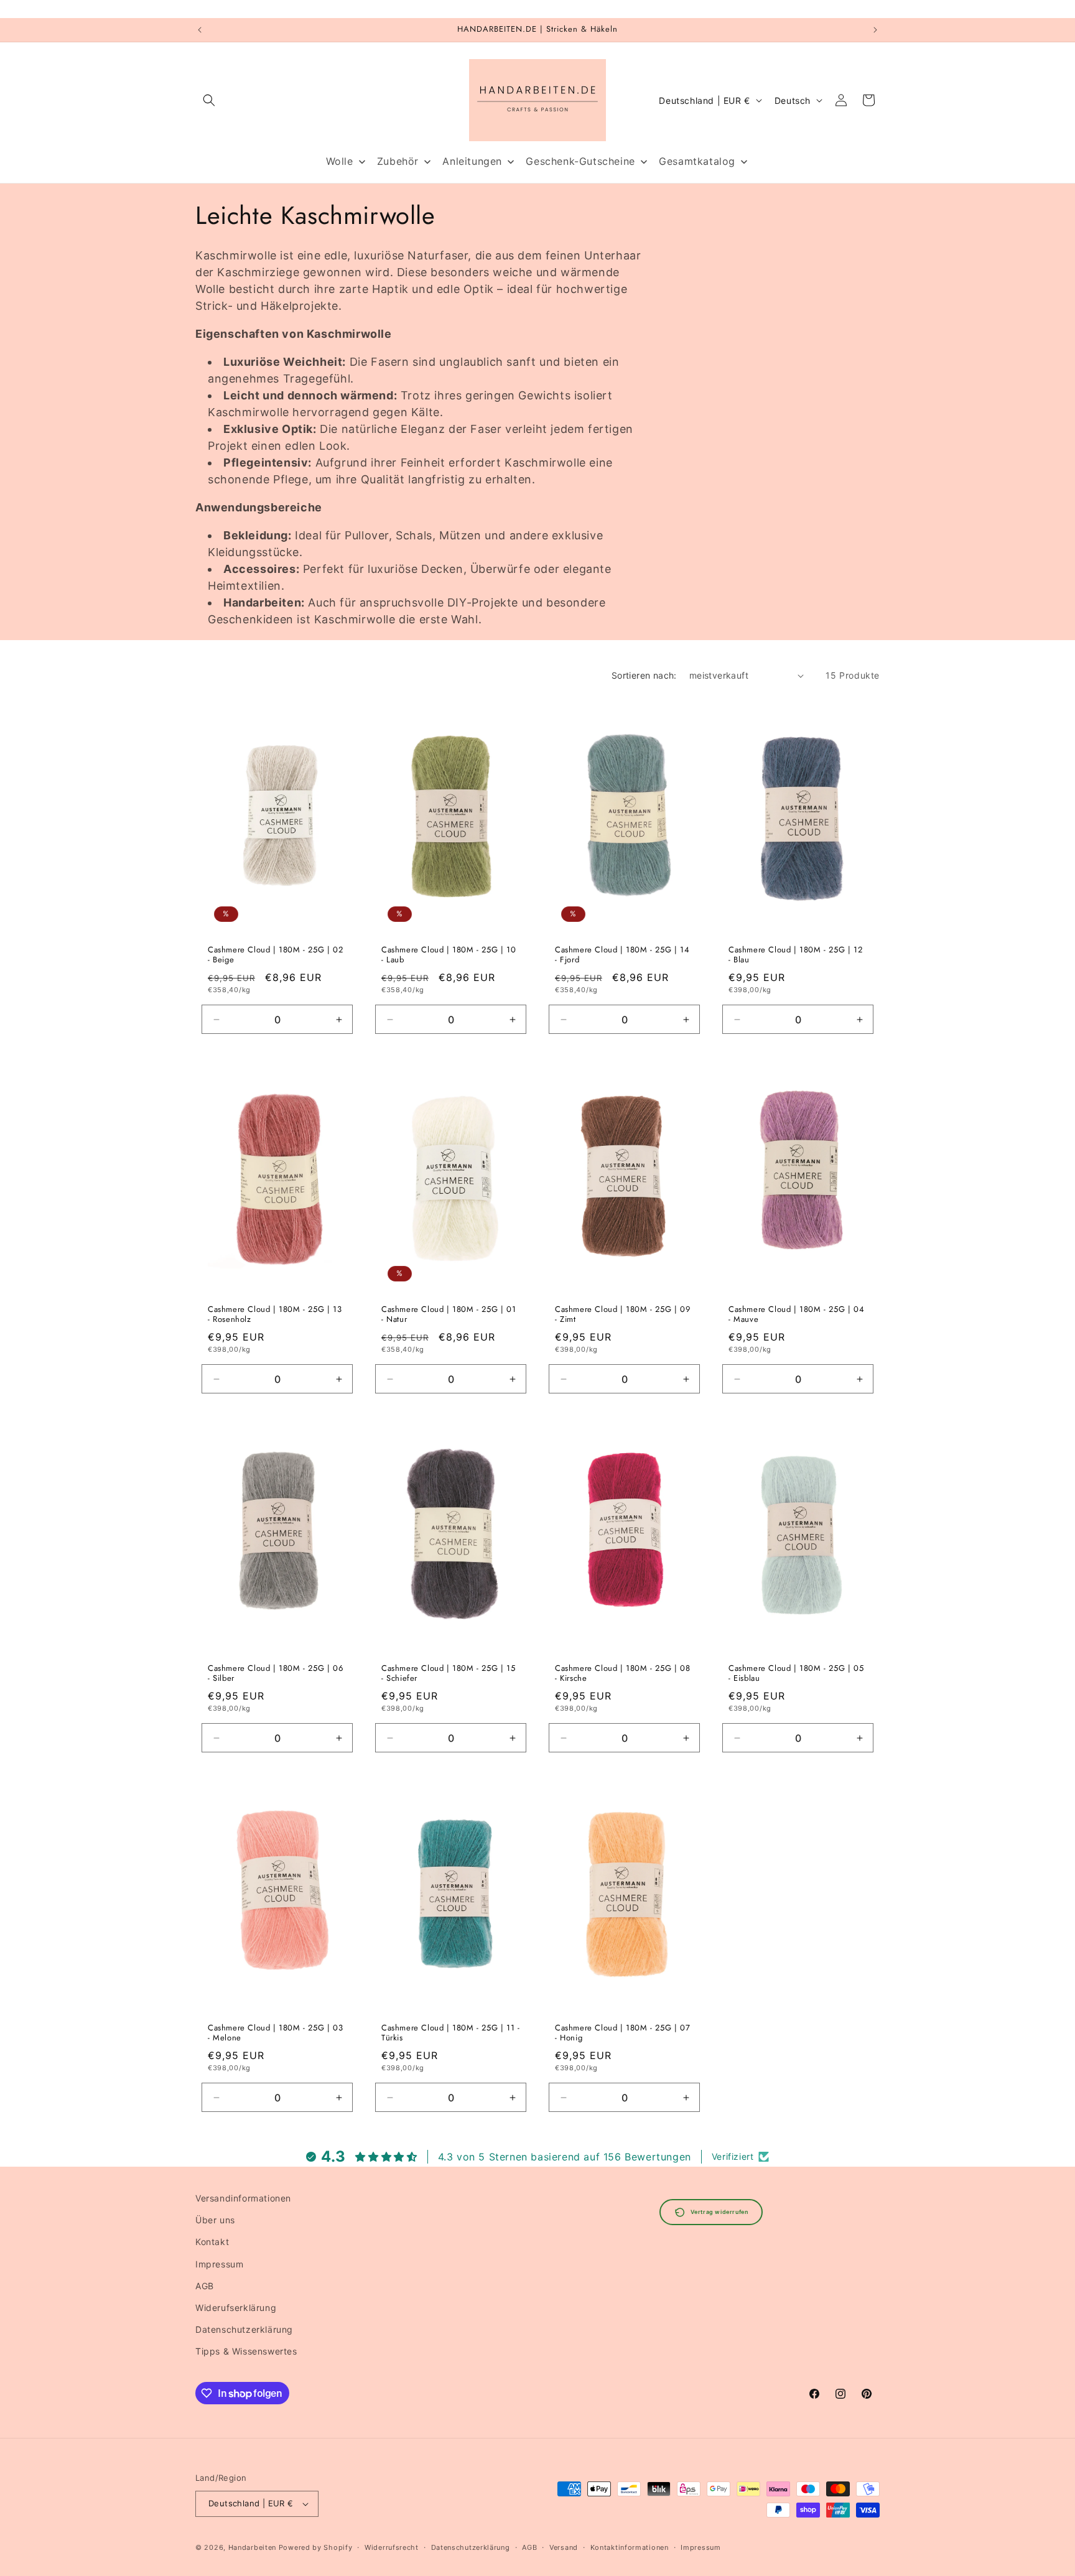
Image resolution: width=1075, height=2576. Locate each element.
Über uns (215, 2220)
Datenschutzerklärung (244, 2329)
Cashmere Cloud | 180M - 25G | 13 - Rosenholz (275, 1314)
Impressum (219, 2264)
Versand (564, 2547)
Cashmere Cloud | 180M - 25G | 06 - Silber (275, 1674)
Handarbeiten (252, 2547)
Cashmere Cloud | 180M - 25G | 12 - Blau (795, 956)
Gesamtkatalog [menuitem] (697, 161)
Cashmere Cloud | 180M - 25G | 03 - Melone (275, 2033)
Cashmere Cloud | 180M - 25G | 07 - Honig (622, 2033)
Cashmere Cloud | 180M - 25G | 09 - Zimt (622, 1314)
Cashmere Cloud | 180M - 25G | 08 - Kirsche (622, 1674)
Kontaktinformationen (630, 2547)
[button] (209, 100)
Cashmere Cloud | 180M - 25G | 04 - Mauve (796, 1314)
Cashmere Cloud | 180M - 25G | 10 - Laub (449, 956)
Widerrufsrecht (392, 2547)
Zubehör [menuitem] (398, 161)
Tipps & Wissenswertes (246, 2351)
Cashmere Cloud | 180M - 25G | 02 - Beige (275, 956)
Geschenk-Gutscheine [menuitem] (580, 161)
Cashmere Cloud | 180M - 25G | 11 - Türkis (450, 2033)
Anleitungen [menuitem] (472, 161)
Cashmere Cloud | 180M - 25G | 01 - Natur (449, 1314)
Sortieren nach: (644, 675)
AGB (205, 2286)
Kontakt (212, 2242)
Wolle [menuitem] (340, 161)
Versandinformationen (243, 2198)
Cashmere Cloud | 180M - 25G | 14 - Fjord (622, 956)
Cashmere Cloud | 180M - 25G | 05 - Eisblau (796, 1674)
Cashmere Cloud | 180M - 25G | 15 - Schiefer (448, 1674)
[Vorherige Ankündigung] (200, 30)
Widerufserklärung (236, 2308)
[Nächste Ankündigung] (875, 30)
